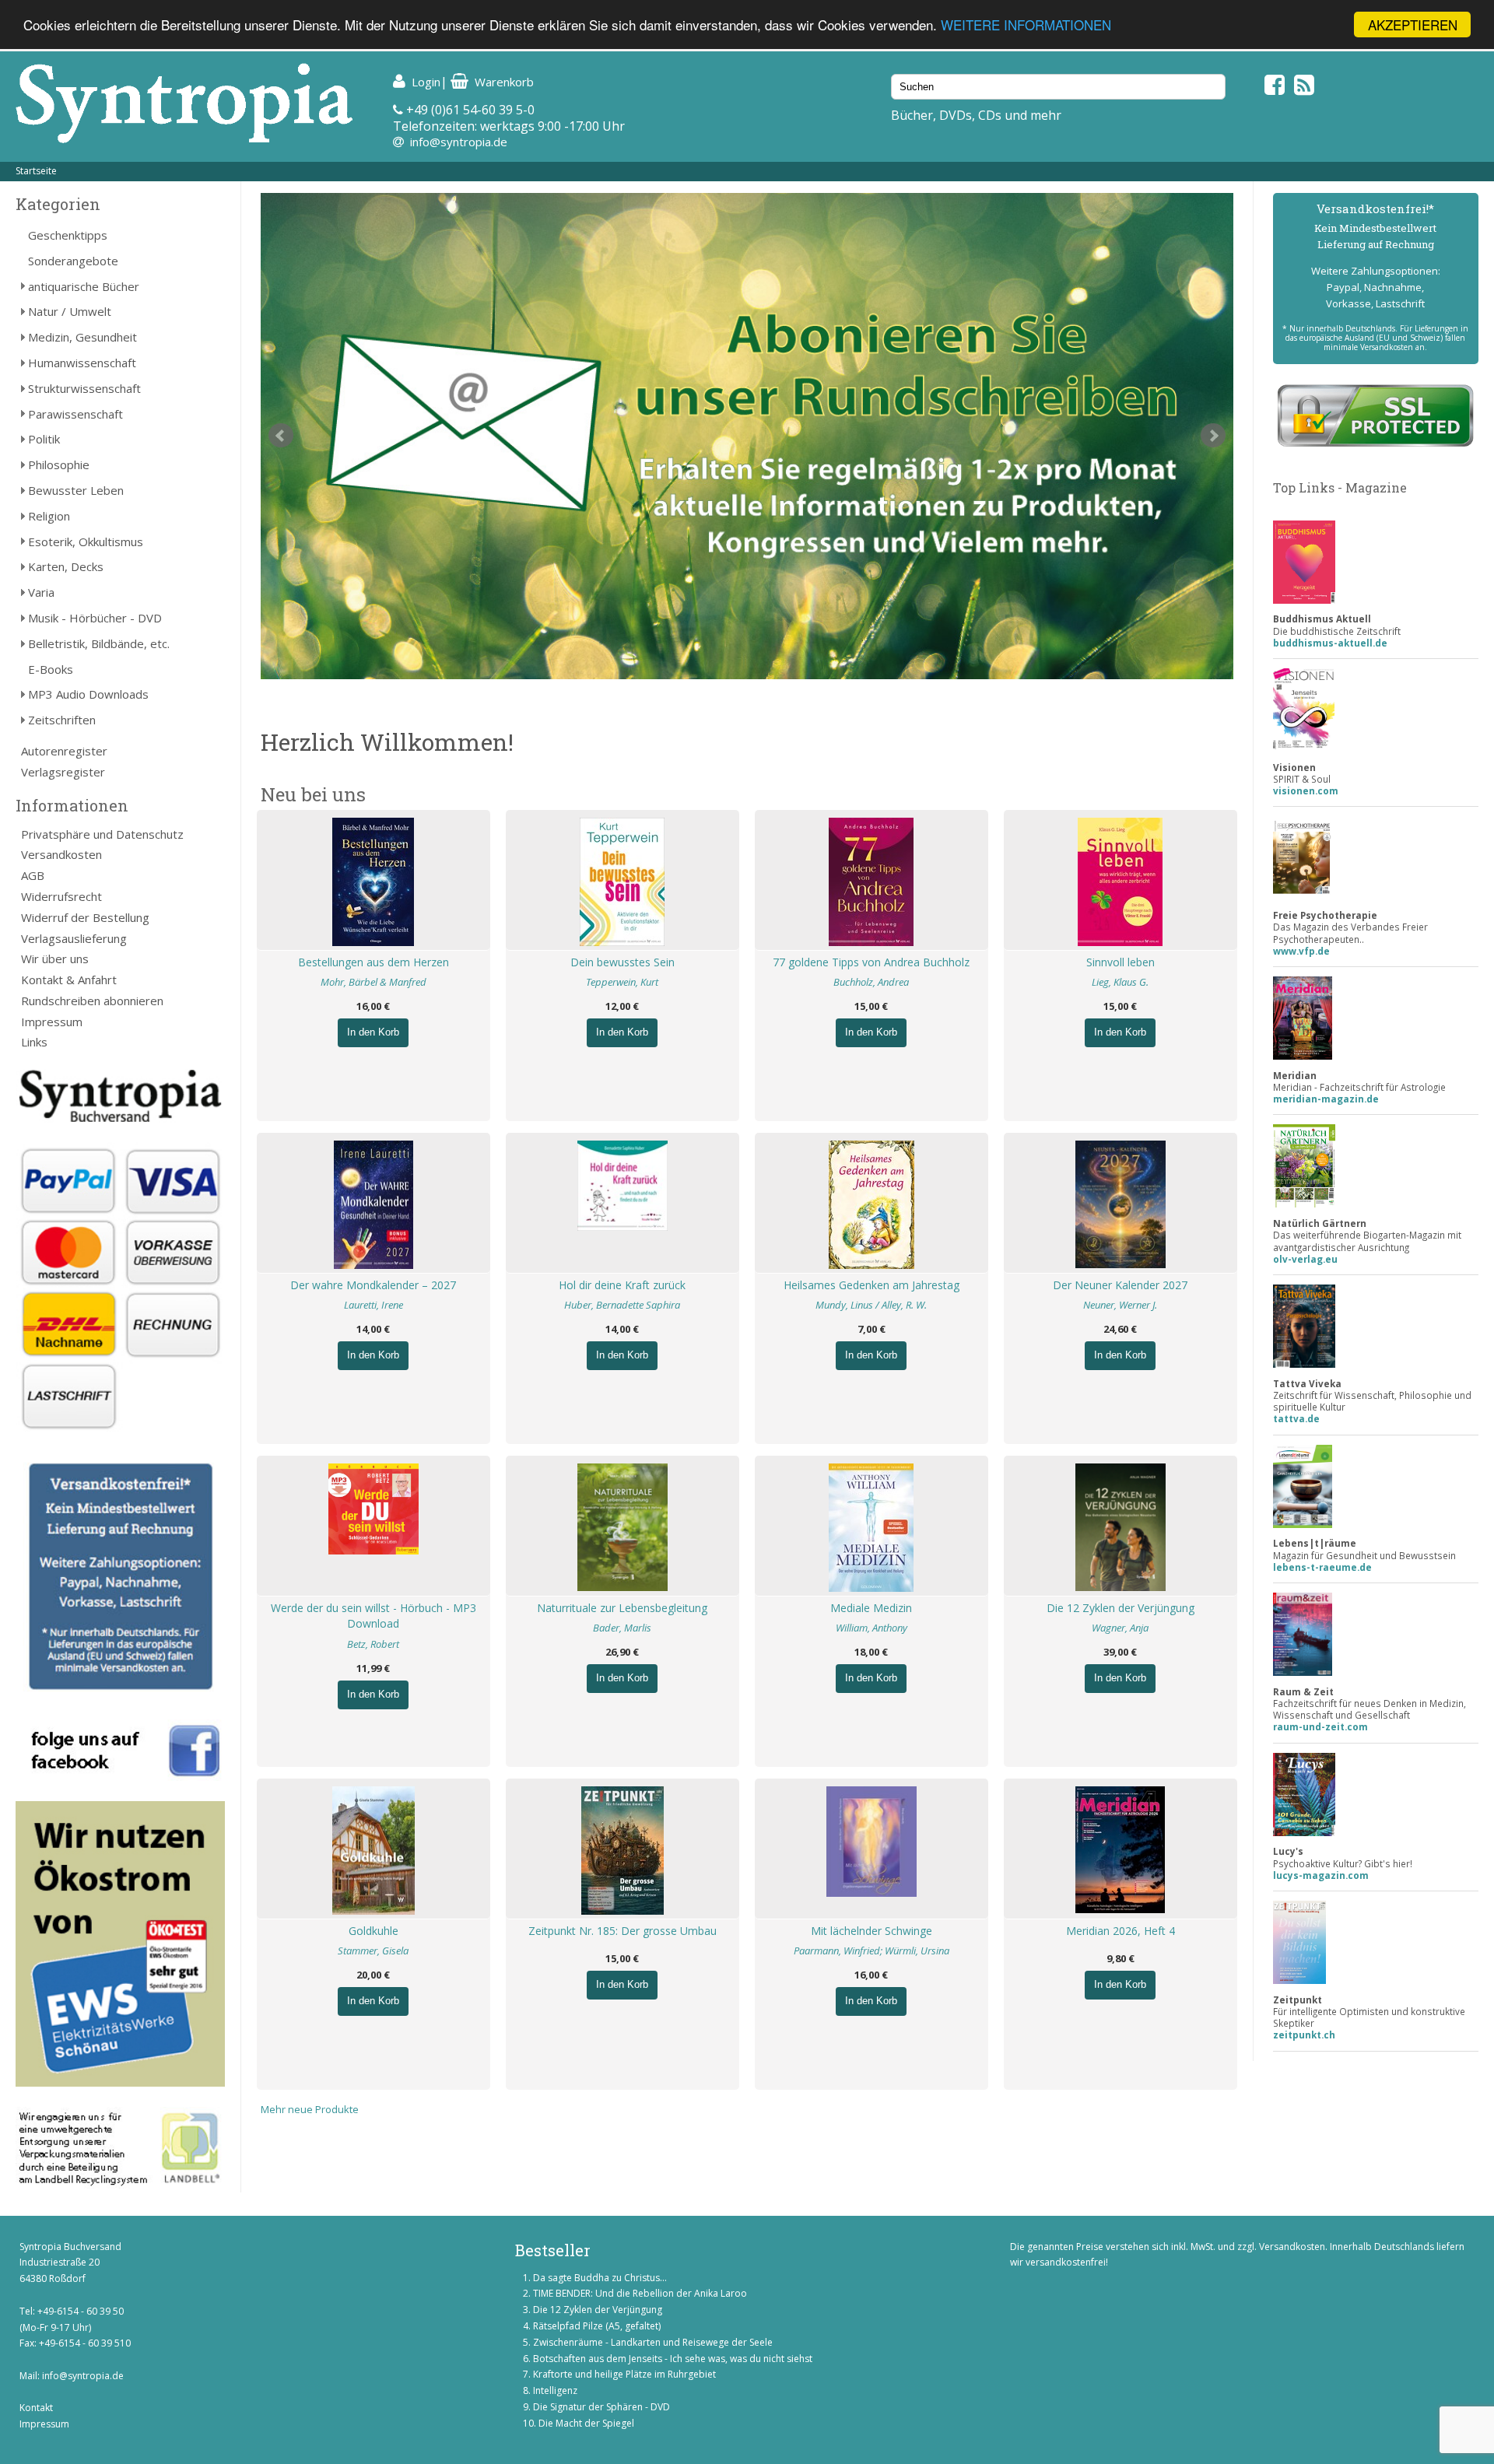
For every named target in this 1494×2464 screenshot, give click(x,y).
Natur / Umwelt (70, 311)
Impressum (52, 1022)
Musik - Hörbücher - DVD (95, 618)
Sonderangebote (73, 261)
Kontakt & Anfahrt (69, 980)
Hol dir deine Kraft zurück (622, 1285)
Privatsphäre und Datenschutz (102, 834)
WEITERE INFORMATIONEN (1026, 25)
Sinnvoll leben (1120, 962)
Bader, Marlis (622, 1628)
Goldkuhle (373, 1931)
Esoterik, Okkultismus (86, 542)
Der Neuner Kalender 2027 (1120, 1285)
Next (1213, 436)
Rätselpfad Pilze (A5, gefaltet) (597, 2326)
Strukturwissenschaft (84, 388)
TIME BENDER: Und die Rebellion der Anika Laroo (640, 2293)
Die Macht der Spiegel (586, 2423)
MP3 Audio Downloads (88, 694)
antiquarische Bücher (84, 286)
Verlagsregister (63, 772)
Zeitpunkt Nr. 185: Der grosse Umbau (622, 1931)
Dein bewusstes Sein (622, 962)
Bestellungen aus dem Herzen (373, 962)
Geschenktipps (68, 235)
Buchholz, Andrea (871, 982)
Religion (49, 516)
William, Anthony (871, 1628)
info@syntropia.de (459, 142)
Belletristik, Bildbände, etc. (99, 643)
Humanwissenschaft (82, 363)
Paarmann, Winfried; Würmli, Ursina (871, 1951)
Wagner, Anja (1120, 1628)
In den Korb (373, 1032)
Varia (41, 592)
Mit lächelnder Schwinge (871, 1931)
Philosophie (59, 464)
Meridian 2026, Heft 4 (1120, 1931)
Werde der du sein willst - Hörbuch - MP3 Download (373, 1616)
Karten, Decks (66, 566)
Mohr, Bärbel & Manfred (373, 982)
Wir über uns (55, 959)
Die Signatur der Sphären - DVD (601, 2407)
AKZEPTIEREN (1413, 25)
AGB (33, 875)
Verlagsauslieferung (74, 938)
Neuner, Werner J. (1120, 1305)
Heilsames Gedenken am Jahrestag (871, 1285)
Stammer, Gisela (373, 1951)
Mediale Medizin (871, 1608)
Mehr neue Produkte (310, 2109)
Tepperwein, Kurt (622, 982)
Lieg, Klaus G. (1120, 982)
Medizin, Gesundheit (82, 337)
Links (34, 1042)
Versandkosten (61, 854)
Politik (44, 439)
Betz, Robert (373, 1644)
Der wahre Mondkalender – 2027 (373, 1285)
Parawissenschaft (75, 414)
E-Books (51, 669)
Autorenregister (64, 751)
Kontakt (36, 2408)
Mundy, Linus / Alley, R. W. (871, 1305)
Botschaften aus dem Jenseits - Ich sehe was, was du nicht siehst (673, 2359)
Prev (281, 436)
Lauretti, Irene (373, 1305)
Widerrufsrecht (61, 896)
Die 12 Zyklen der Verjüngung (1120, 1608)
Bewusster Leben (76, 490)
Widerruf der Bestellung (85, 917)
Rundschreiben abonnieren (92, 1001)
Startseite (36, 171)
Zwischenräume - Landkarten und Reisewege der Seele (653, 2342)
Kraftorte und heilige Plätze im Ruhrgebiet (624, 2374)
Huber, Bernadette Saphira (622, 1305)
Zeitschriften (62, 720)
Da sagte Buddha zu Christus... (600, 2278)
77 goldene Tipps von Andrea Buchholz (871, 962)
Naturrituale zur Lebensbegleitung (622, 1608)
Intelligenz (555, 2390)
